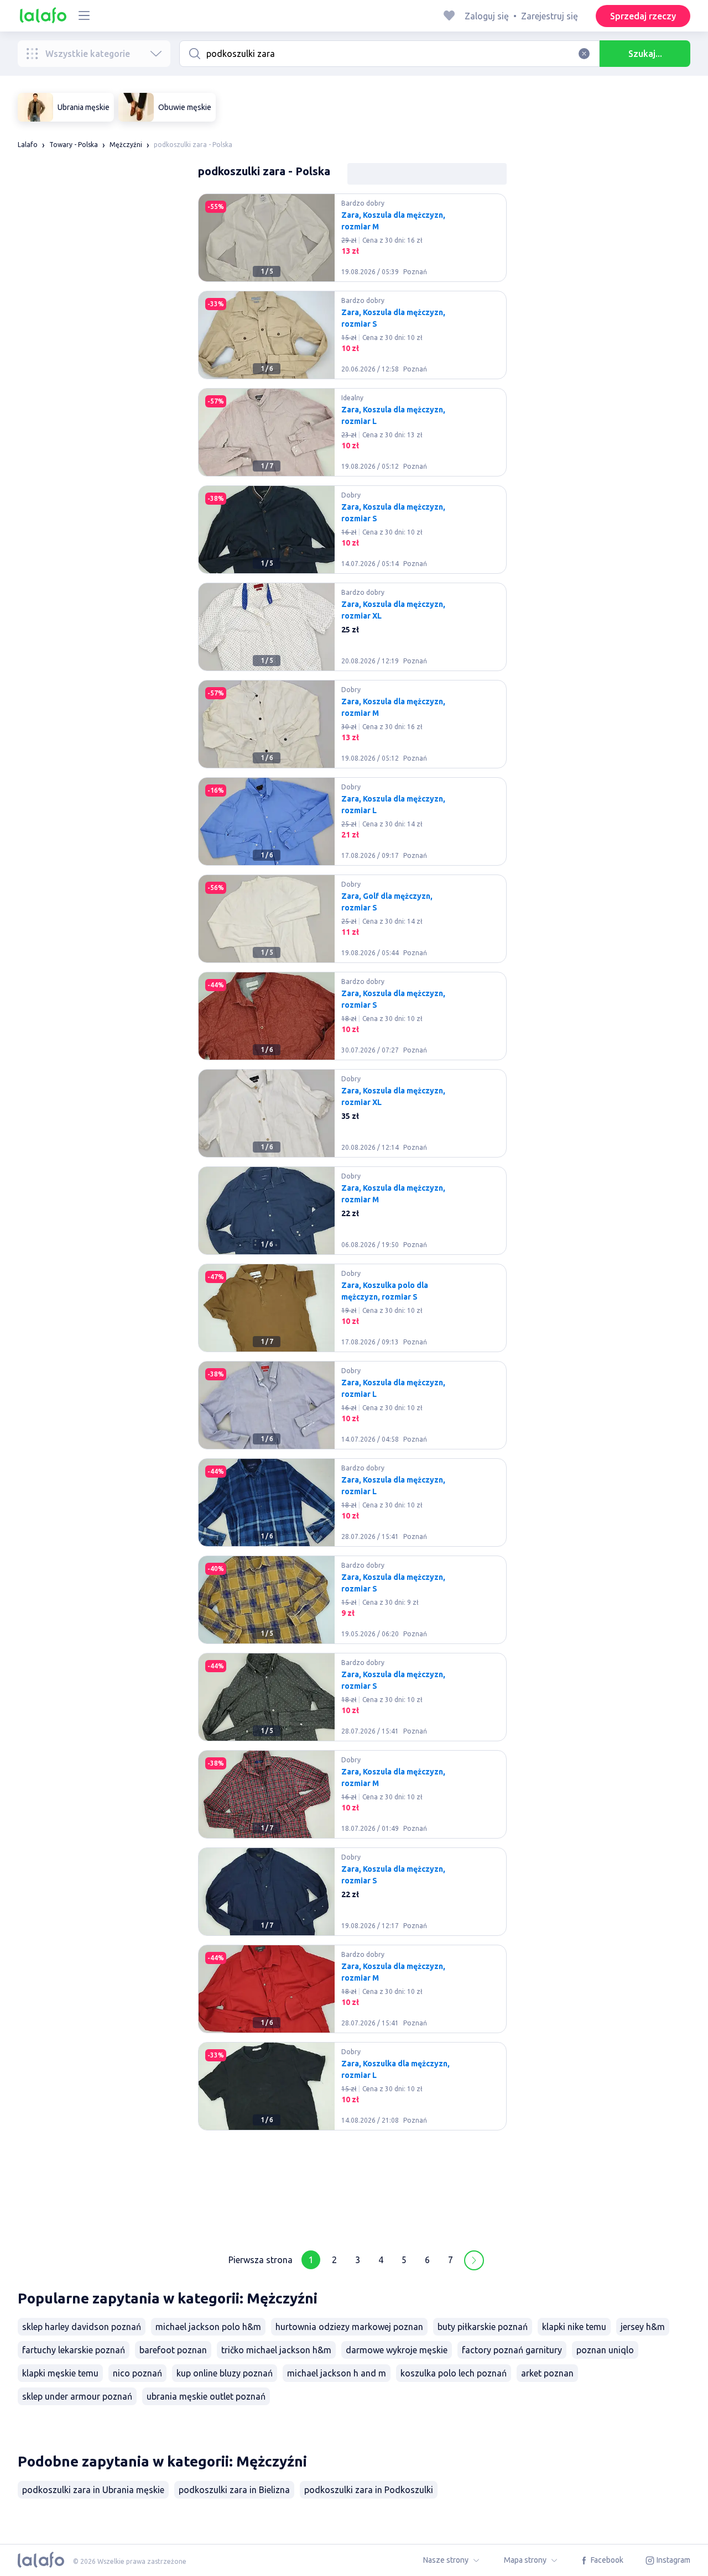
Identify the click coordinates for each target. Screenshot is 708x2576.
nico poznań (137, 2373)
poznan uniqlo (605, 2350)
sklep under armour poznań (77, 2396)
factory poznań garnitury (512, 2350)
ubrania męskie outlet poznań (206, 2396)
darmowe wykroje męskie (397, 2350)
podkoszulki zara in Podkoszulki (369, 2490)
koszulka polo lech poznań (454, 2373)
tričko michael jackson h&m (276, 2350)
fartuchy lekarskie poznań (74, 2350)
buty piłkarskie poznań (483, 2327)
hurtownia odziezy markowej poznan (349, 2327)
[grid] (352, 1215)
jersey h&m (643, 2327)
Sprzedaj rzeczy (643, 16)
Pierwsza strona (261, 2260)
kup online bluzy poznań (225, 2373)
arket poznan (547, 2373)
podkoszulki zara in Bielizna (234, 2490)
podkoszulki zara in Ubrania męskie (93, 2490)
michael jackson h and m (337, 2373)
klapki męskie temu (60, 2373)
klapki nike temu (574, 2327)
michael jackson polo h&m (208, 2327)
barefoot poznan (173, 2350)
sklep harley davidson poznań (82, 2327)
